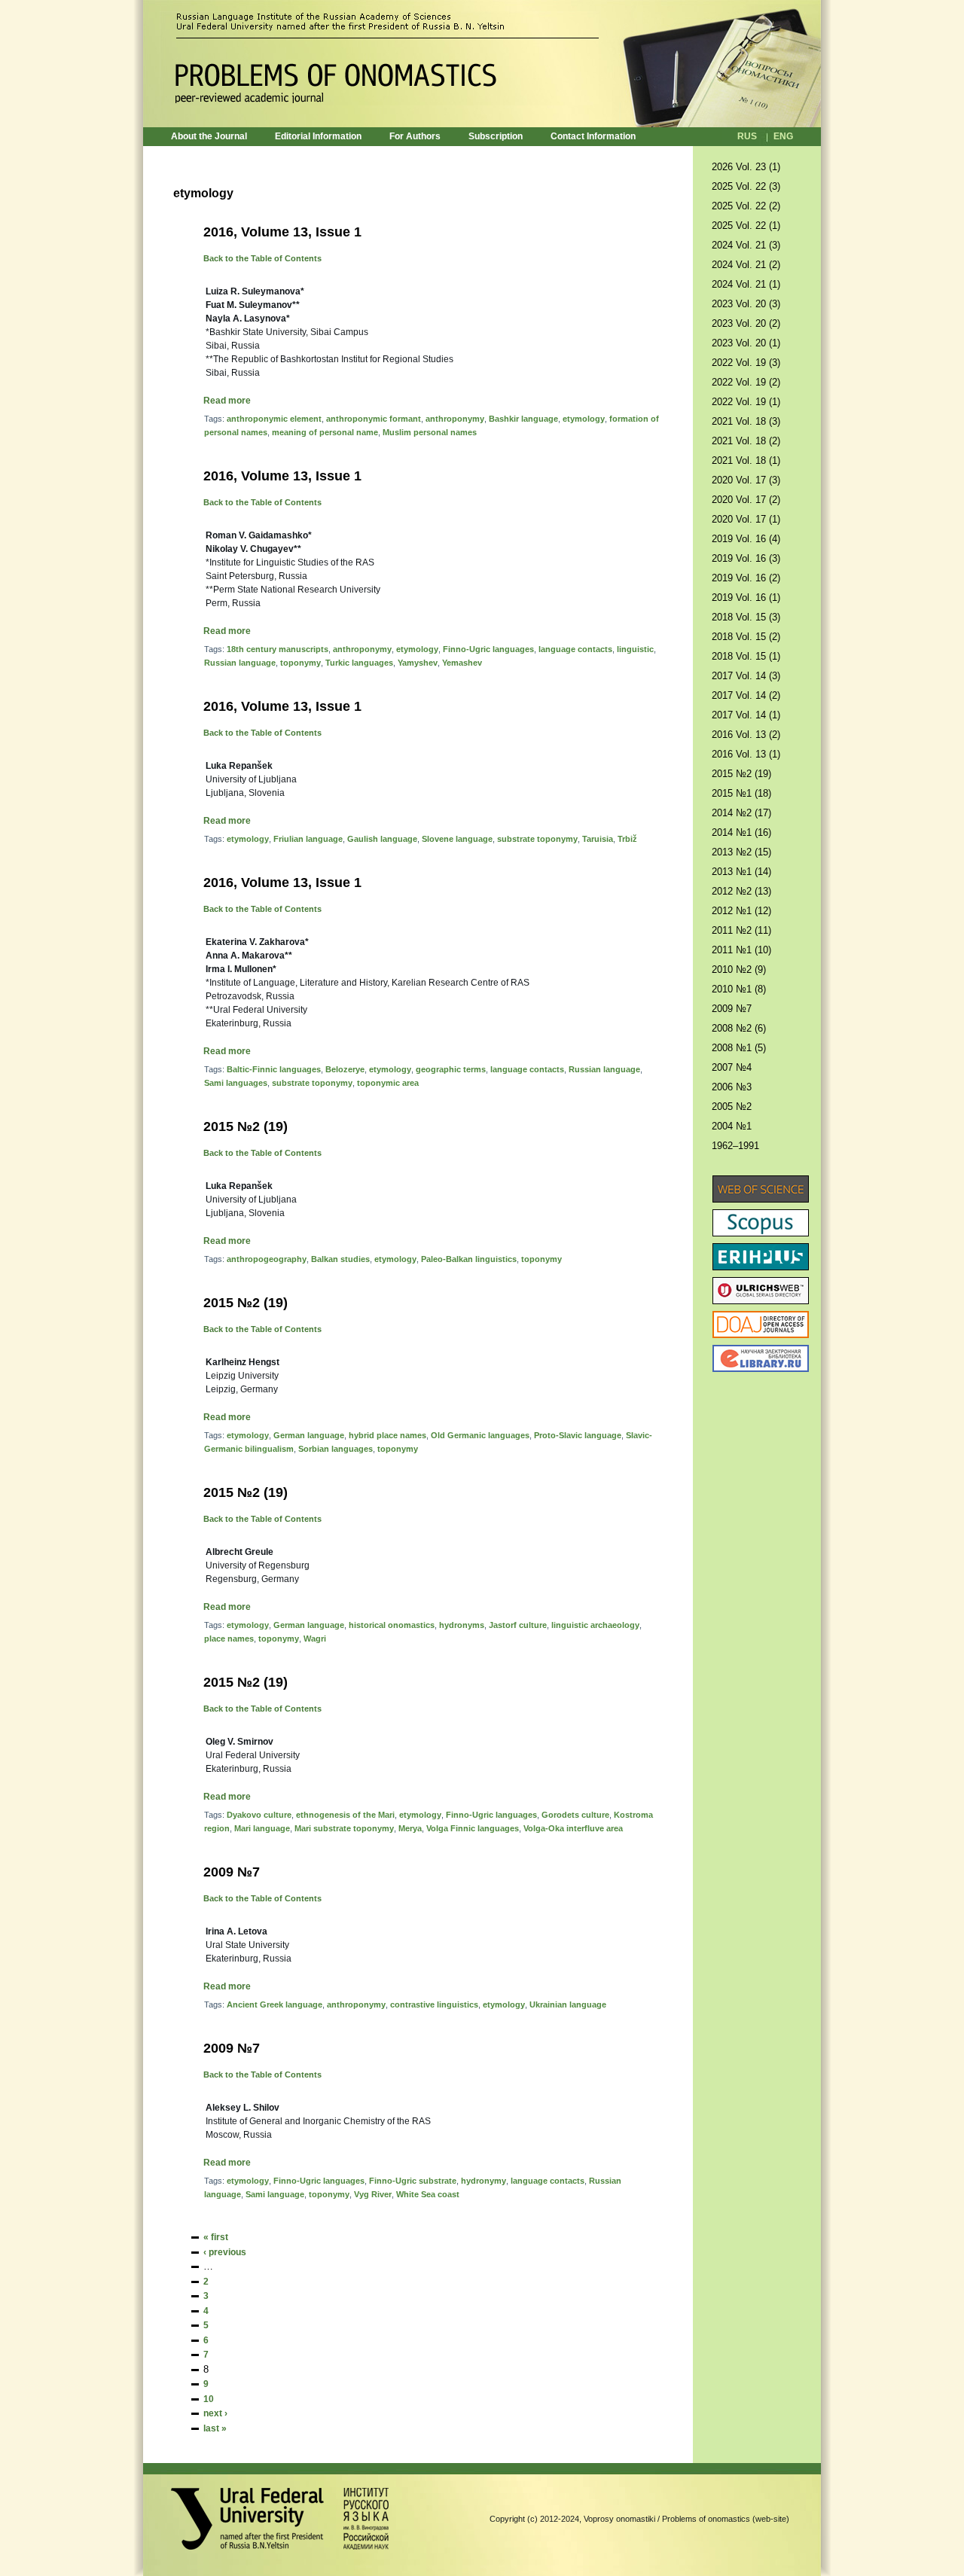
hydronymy (484, 2181)
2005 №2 (732, 1107)
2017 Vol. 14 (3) (746, 676)
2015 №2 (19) (246, 1126)
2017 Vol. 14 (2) (746, 695)
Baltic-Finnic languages (274, 1069)
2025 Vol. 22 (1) (746, 226)
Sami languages (236, 1083)
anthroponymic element (274, 419)
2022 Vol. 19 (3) (746, 363)
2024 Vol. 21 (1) (746, 284)
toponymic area (388, 1083)
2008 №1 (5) (739, 1048)
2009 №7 (232, 1872)
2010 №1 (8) (739, 989)
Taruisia (598, 839)
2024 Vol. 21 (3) (746, 245)
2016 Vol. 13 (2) (746, 735)
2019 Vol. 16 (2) (746, 578)
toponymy (300, 663)
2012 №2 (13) (741, 891)
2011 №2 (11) (741, 930)
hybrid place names (387, 1435)
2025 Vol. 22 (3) (746, 186)
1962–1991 (735, 1146)
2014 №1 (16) (741, 832)
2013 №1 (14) (741, 872)
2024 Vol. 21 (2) (746, 265)
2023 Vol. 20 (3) (746, 304)
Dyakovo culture (259, 1815)
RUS (747, 136)
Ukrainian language (568, 2004)
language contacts (575, 649)
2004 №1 (732, 1126)
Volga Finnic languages (473, 1828)
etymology (584, 419)
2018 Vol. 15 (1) (746, 656)
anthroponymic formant (374, 419)
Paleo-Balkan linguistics (469, 1259)
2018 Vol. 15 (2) (746, 637)
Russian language (240, 663)
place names (229, 1639)
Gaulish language (382, 839)
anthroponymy (455, 419)
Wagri (315, 1639)
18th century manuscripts (278, 649)
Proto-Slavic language (578, 1435)
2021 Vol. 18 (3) (746, 421)
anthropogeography (267, 1259)
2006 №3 (732, 1087)
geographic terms (451, 1069)
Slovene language (457, 839)
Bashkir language (523, 419)
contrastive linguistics (434, 2004)
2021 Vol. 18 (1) (746, 460)
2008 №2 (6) (739, 1028)
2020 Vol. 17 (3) (746, 480)
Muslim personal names (430, 432)
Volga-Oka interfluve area (573, 1828)
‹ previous (225, 2252)
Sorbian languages (336, 1449)
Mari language (262, 1828)
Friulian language (308, 839)
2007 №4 (732, 1067)
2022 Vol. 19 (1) (746, 402)
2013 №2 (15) (741, 852)
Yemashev (462, 663)
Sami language (275, 2194)
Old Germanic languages (480, 1435)
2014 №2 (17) (741, 813)
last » (215, 2428)
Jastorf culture (518, 1625)
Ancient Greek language (275, 2004)
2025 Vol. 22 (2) (746, 206)
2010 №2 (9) (739, 969)
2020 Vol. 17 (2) (746, 500)
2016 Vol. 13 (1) (746, 754)
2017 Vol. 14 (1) (746, 715)
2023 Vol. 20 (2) (746, 323)
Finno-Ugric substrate (413, 2181)
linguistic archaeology (595, 1625)
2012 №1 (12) (741, 911)
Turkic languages (359, 663)
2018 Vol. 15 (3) (746, 617)
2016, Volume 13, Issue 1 (282, 232)
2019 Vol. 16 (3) (746, 558)
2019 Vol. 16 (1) (746, 598)
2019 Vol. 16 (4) (746, 539)
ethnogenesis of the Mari (345, 1815)
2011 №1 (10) (741, 950)
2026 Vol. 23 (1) (746, 167)
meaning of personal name (325, 432)
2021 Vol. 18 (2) (746, 441)
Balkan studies (340, 1259)
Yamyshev (418, 663)
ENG (783, 136)
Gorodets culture (575, 1815)
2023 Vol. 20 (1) (746, 343)
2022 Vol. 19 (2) (746, 382)
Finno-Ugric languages (488, 649)
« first (216, 2237)
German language (309, 1435)
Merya (410, 1828)
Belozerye (345, 1069)
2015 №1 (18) (741, 793)
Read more (227, 401)
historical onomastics (392, 1625)
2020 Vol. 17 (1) (746, 519)
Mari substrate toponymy (344, 1828)
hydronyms (462, 1625)
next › (215, 2413)
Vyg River (373, 2194)
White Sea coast (428, 2194)
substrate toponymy (537, 839)
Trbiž (627, 839)
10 (209, 2399)
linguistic (635, 649)
